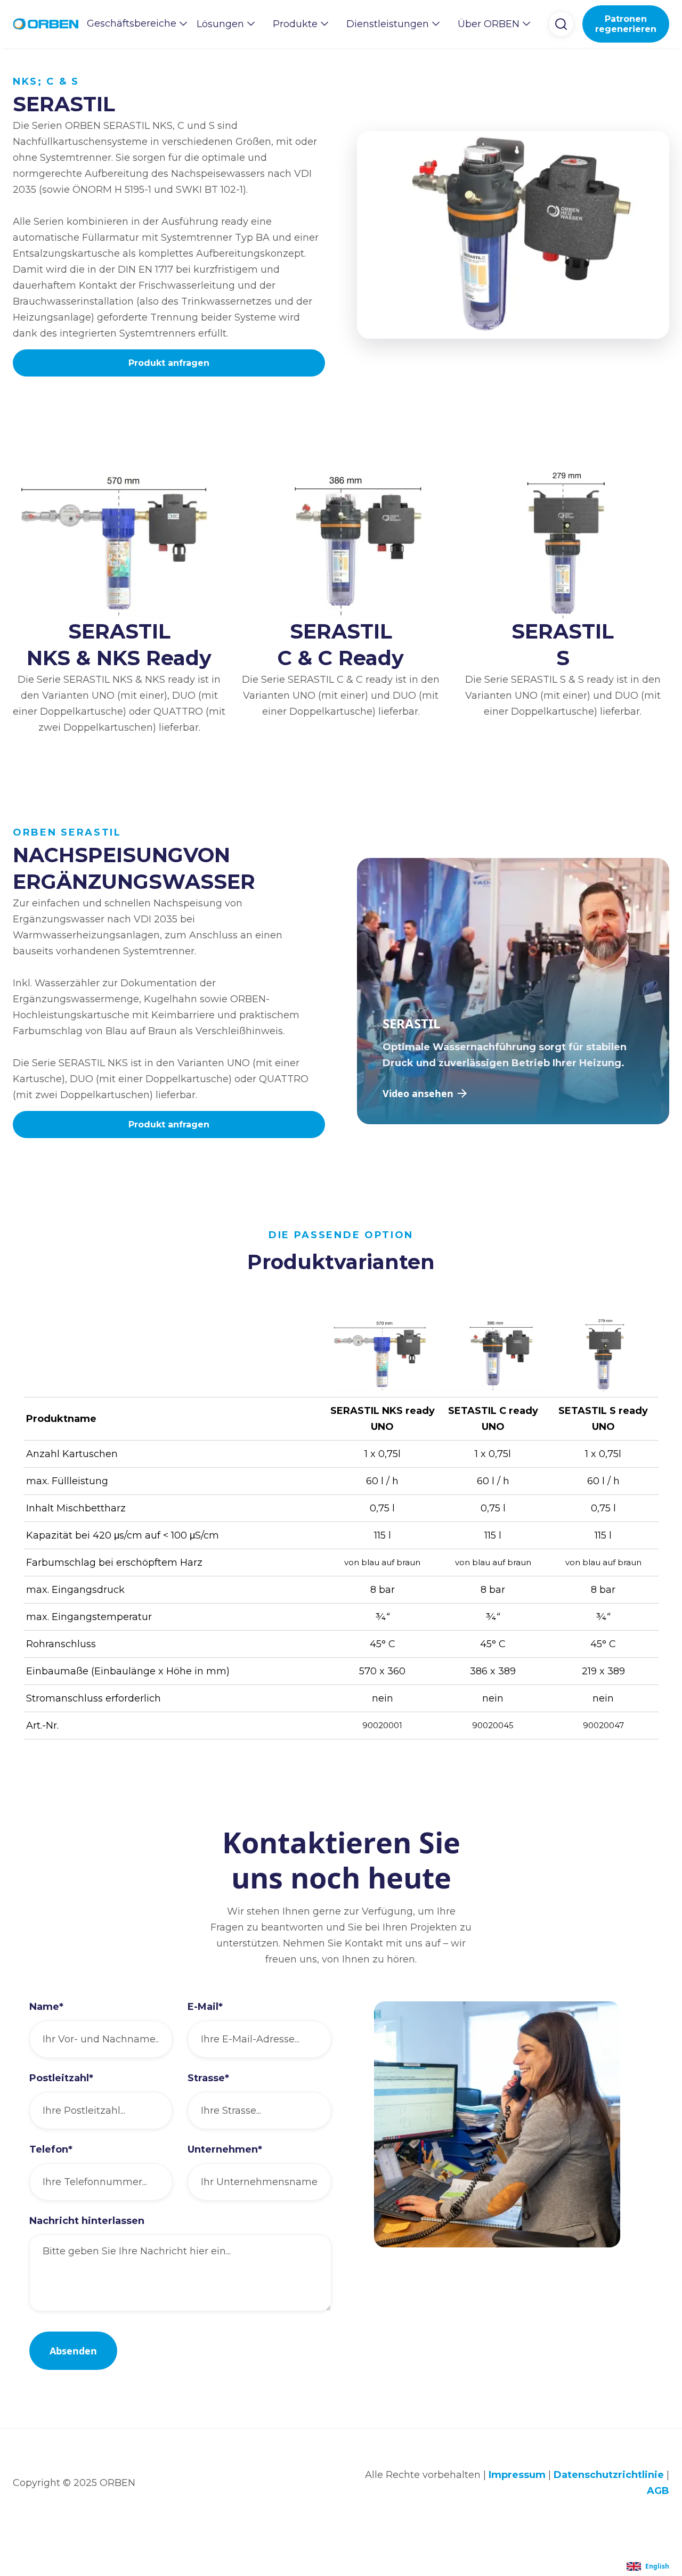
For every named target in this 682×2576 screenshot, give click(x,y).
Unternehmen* (225, 2149)
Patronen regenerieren (626, 24)
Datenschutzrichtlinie (609, 2475)
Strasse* (208, 2078)
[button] (133, 23)
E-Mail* (205, 2007)
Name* (46, 2007)
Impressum (517, 2475)
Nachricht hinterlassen (87, 2221)
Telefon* (51, 2149)
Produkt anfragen (169, 363)
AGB (658, 2491)
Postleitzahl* (61, 2078)
